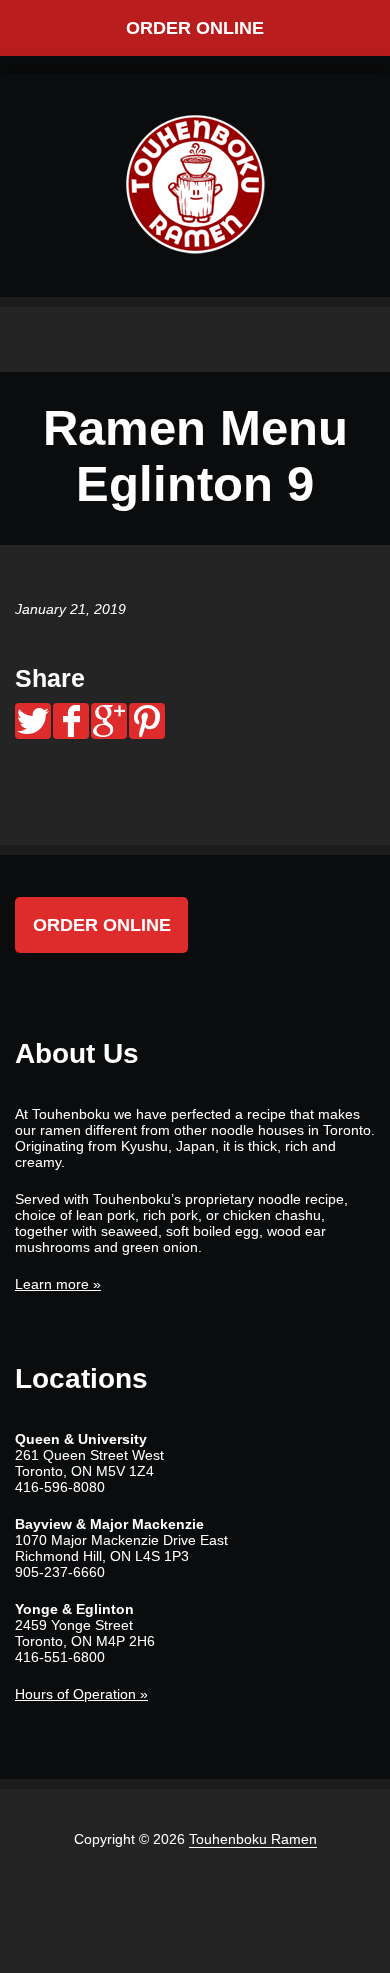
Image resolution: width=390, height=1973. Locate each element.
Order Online (195, 28)
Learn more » (58, 1284)
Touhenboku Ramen (253, 1839)
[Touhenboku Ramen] (195, 184)
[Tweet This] (33, 721)
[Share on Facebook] (71, 721)
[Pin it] (147, 721)
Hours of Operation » (81, 1694)
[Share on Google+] (109, 721)
